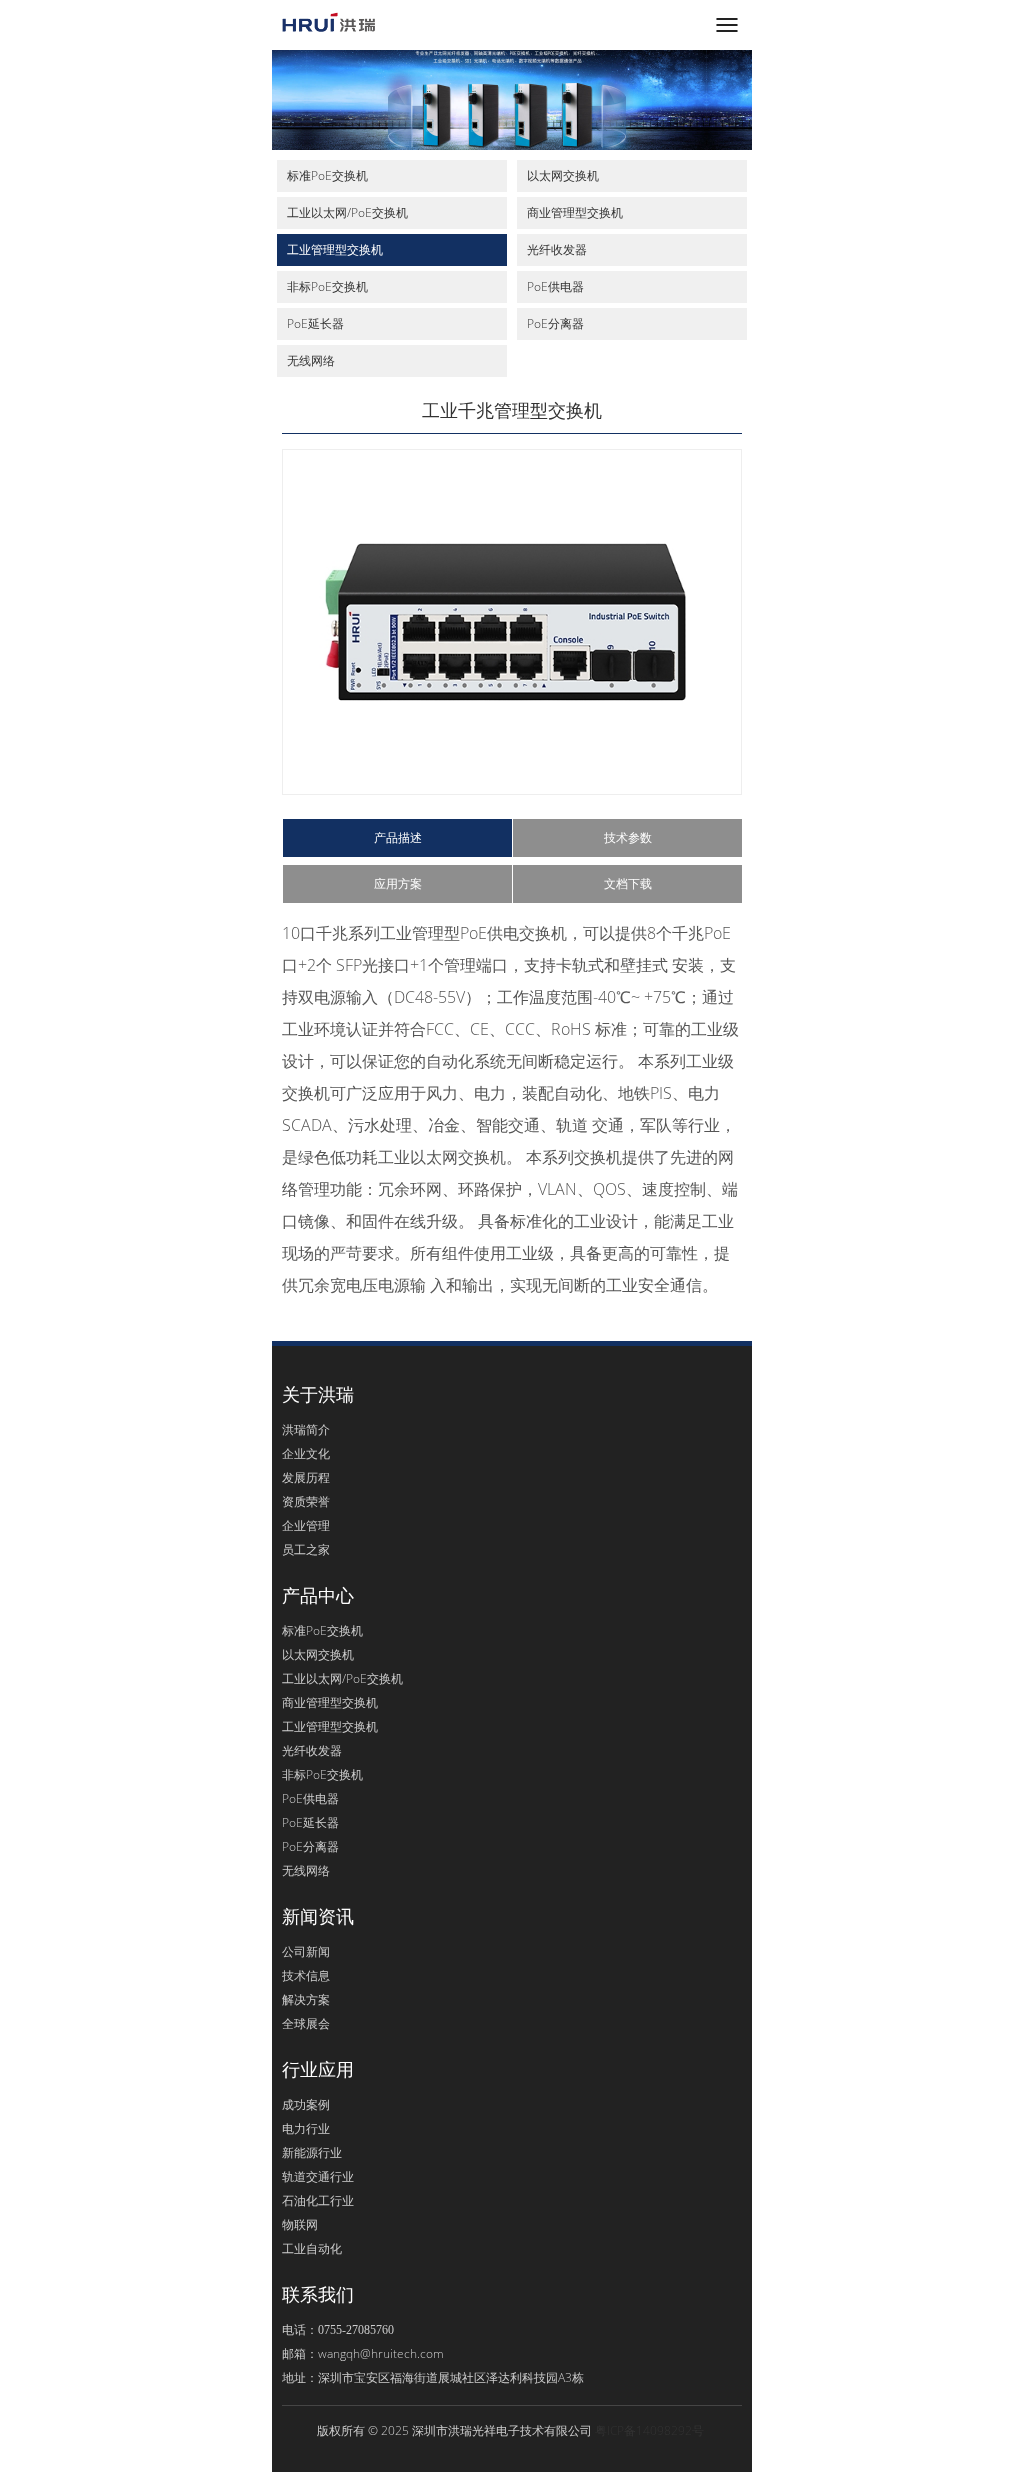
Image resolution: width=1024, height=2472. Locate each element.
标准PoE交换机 (327, 175)
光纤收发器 (557, 249)
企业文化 (306, 1453)
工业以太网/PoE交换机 (347, 212)
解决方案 (306, 1999)
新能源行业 (312, 2152)
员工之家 (306, 1549)
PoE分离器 (555, 323)
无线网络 (311, 360)
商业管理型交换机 (575, 212)
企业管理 (306, 1525)
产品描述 (398, 837)
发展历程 (306, 1477)
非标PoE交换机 (327, 286)
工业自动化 (312, 2248)
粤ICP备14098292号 (649, 2430)
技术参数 (628, 837)
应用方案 (398, 883)
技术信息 (306, 1975)
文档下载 (628, 883)
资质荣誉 (306, 1501)
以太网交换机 (563, 175)
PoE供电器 (555, 286)
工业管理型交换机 (335, 249)
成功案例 (306, 2104)
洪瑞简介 (306, 1429)
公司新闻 (306, 1951)
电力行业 (306, 2128)
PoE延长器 (315, 323)
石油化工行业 (318, 2200)
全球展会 (306, 2023)
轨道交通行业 (318, 2176)
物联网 (300, 2224)
